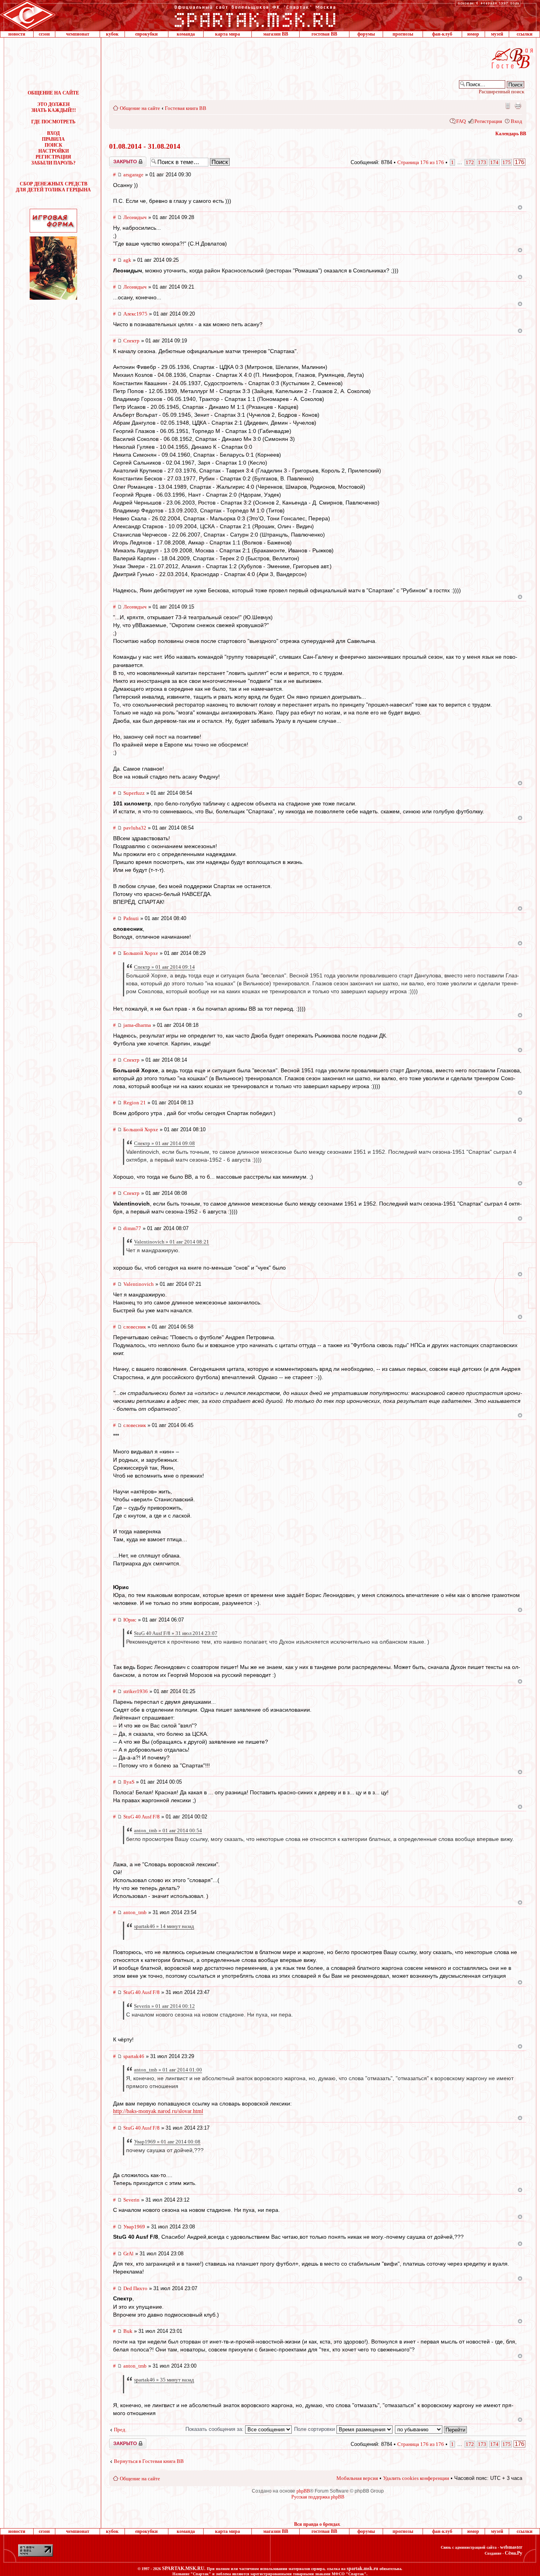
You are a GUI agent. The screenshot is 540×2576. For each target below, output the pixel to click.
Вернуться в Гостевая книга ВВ (149, 2461)
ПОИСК (54, 145)
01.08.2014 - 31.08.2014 (145, 146)
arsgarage (133, 175)
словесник (135, 1327)
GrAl (128, 2254)
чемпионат (78, 34)
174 (494, 162)
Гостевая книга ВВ (186, 108)
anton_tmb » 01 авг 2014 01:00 (168, 2070)
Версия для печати (518, 106)
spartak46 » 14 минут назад (164, 1926)
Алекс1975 (135, 314)
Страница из (421, 162)
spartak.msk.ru (363, 2568)
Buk (128, 2331)
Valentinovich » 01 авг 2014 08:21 (172, 1242)
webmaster (511, 2547)
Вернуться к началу (520, 207)
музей (497, 34)
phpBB (303, 2491)
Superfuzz (134, 793)
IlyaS (129, 1782)
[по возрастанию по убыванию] (431, 2429)
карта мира (228, 34)
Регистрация (488, 121)
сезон (44, 34)
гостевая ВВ (324, 34)
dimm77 (132, 1228)
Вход (516, 121)
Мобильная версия (507, 106)
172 (470, 162)
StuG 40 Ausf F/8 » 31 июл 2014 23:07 (176, 1633)
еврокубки (146, 34)
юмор (473, 34)
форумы (366, 34)
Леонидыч (135, 217)
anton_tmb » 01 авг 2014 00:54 (168, 1830)
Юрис (130, 1620)
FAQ (461, 121)
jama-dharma (137, 1025)
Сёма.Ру (514, 2553)
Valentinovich (139, 1284)
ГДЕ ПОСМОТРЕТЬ (53, 122)
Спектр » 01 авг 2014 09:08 (164, 1143)
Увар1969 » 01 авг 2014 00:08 (167, 2142)
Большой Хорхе (141, 953)
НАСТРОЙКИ (54, 151)
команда (186, 34)
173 (482, 162)
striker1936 (136, 1691)
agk (127, 260)
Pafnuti (131, 918)
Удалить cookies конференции (416, 2478)
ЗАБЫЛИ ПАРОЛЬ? (53, 163)
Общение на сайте (140, 108)
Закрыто (117, 159)
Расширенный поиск (501, 92)
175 (507, 162)
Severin (131, 2200)
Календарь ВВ (511, 134)
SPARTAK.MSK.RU (183, 2568)
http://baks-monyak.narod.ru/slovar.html (158, 2111)
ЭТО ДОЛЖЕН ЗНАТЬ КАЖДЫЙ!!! (54, 107)
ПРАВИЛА (53, 139)
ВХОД (53, 133)
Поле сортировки (315, 2429)
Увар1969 (134, 2227)
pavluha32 (135, 828)
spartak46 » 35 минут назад (164, 2380)
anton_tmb (135, 1912)
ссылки (525, 34)
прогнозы (403, 34)
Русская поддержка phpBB (318, 2497)
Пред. (120, 2430)
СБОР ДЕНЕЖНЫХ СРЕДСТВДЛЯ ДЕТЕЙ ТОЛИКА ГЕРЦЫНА (53, 187)
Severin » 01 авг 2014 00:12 (164, 2006)
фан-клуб (442, 34)
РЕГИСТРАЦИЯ (53, 157)
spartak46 (134, 2056)
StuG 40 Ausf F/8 (142, 1817)
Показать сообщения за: (215, 2429)
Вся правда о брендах (317, 2524)
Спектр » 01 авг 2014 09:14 (164, 967)
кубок (112, 34)
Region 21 (135, 1103)
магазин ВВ (276, 34)
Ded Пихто (135, 2288)
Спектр (131, 341)
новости (17, 34)
